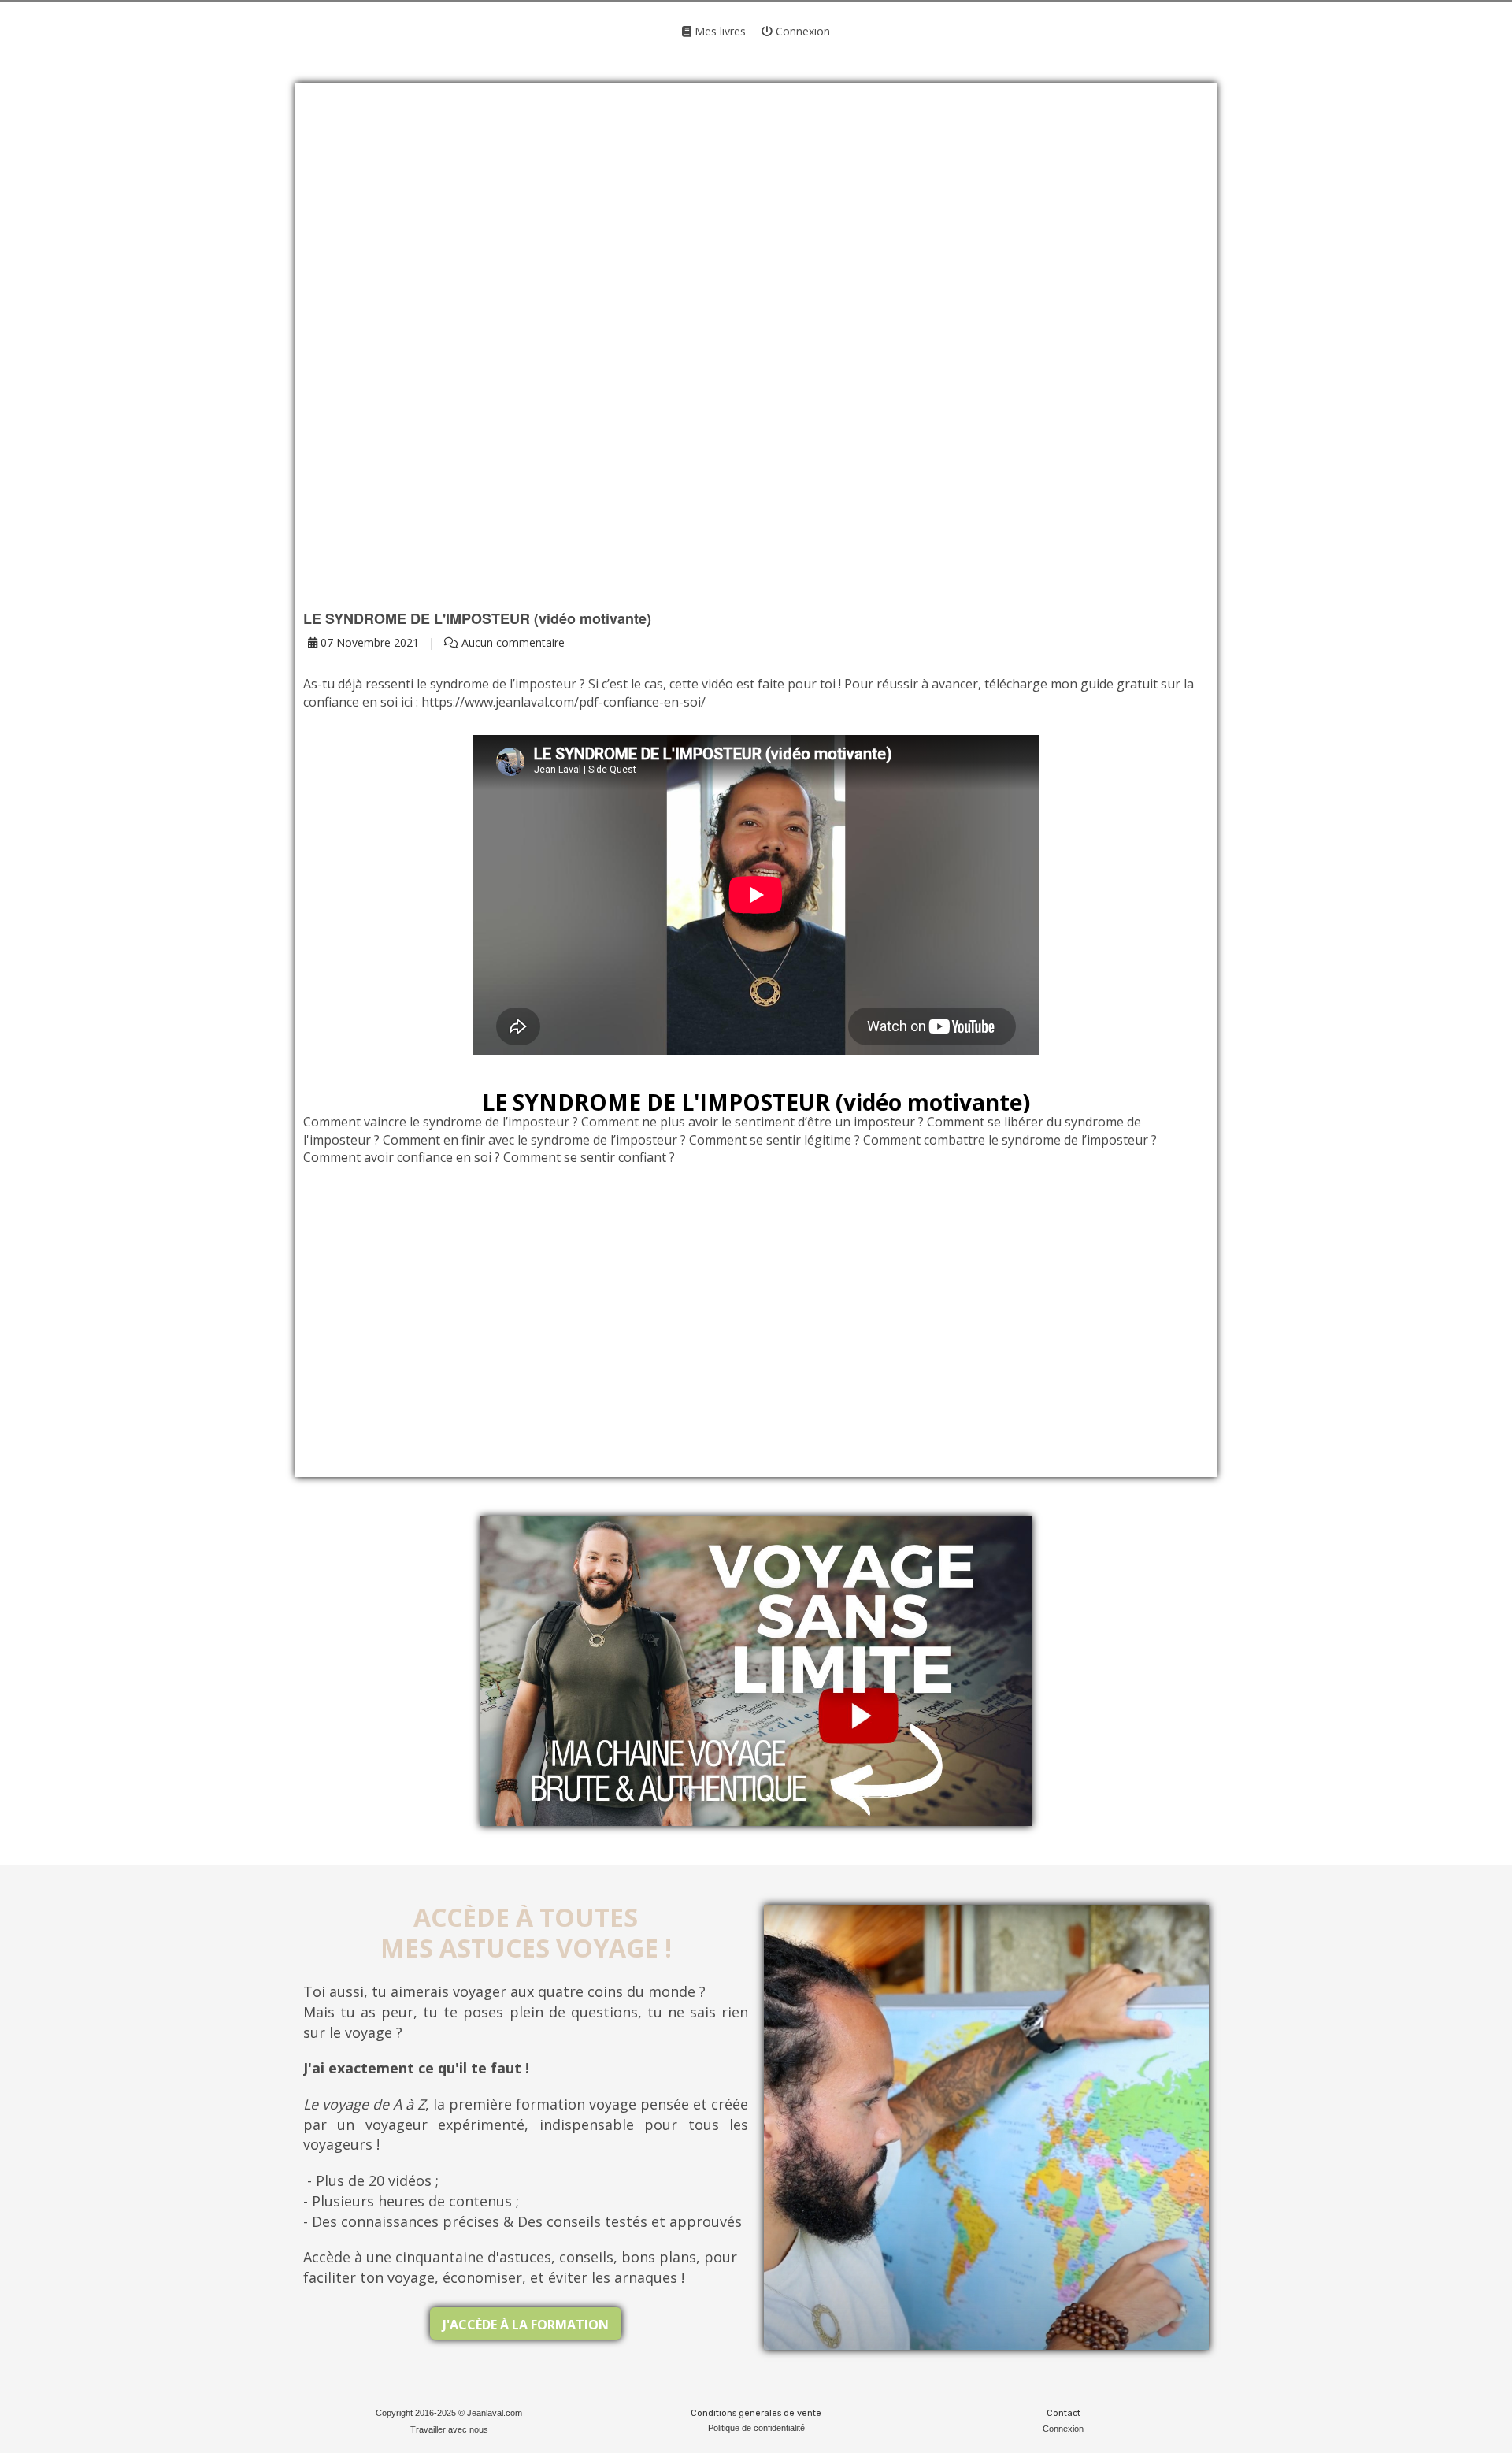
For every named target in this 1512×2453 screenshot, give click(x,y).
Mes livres (719, 31)
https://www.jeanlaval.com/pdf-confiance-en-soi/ (563, 702)
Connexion (801, 31)
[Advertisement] (756, 228)
